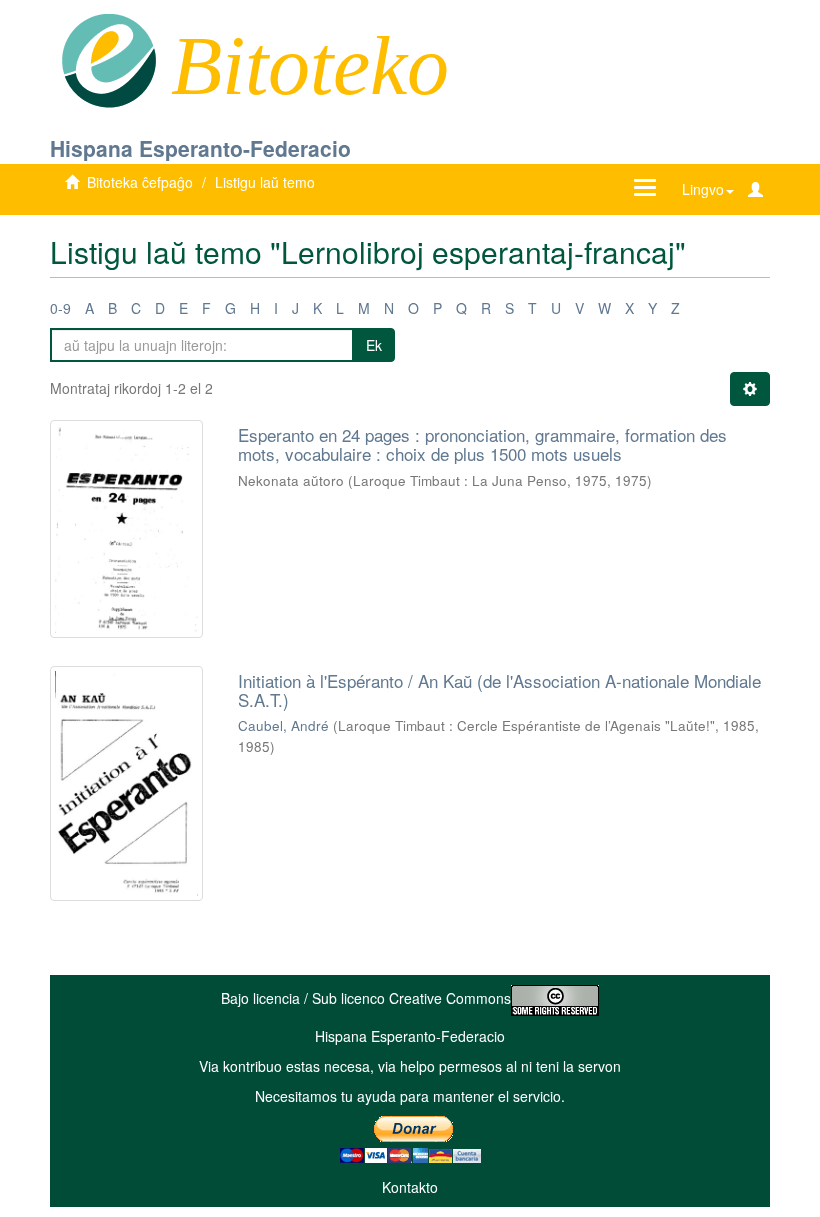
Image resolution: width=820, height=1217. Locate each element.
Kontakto (410, 1187)
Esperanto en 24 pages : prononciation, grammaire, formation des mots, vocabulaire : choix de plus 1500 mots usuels (482, 444)
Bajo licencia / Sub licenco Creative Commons (366, 998)
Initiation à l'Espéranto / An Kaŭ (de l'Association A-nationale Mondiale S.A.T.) (499, 690)
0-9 (60, 308)
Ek (374, 345)
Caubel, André (283, 725)
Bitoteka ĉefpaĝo (140, 182)
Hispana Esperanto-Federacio (200, 148)
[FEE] (108, 59)
